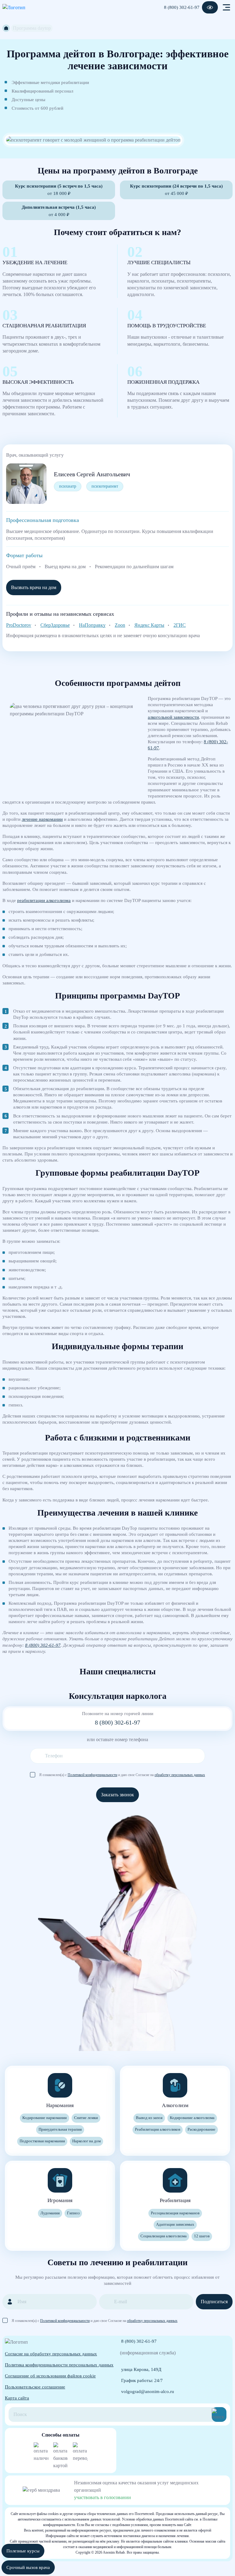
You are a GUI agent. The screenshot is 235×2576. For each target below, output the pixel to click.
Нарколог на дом (86, 2141)
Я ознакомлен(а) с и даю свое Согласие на (122, 1775)
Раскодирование (201, 2129)
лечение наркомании (42, 819)
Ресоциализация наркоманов (175, 2213)
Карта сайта (17, 2398)
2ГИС (180, 625)
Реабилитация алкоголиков (158, 2129)
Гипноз (73, 2213)
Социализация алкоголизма (164, 2236)
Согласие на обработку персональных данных (51, 2354)
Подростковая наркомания (42, 2141)
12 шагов (202, 2236)
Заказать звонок (117, 1795)
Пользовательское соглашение (35, 2387)
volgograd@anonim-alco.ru (148, 2391)
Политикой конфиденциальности (92, 1775)
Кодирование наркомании (45, 2118)
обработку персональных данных (180, 1775)
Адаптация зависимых (175, 2224)
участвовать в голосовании (103, 2497)
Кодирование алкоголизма (192, 2118)
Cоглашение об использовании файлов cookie (50, 2376)
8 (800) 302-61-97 (182, 7)
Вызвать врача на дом (34, 587)
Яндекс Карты (149, 625)
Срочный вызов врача (28, 2567)
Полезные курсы (23, 2551)
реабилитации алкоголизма (44, 900)
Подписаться (214, 2302)
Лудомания (50, 2213)
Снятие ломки (86, 2118)
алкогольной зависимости (173, 717)
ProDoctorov (19, 625)
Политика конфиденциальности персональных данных (59, 2365)
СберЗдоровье (55, 625)
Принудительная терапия (60, 2129)
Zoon (120, 625)
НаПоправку (92, 625)
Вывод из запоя (149, 2118)
